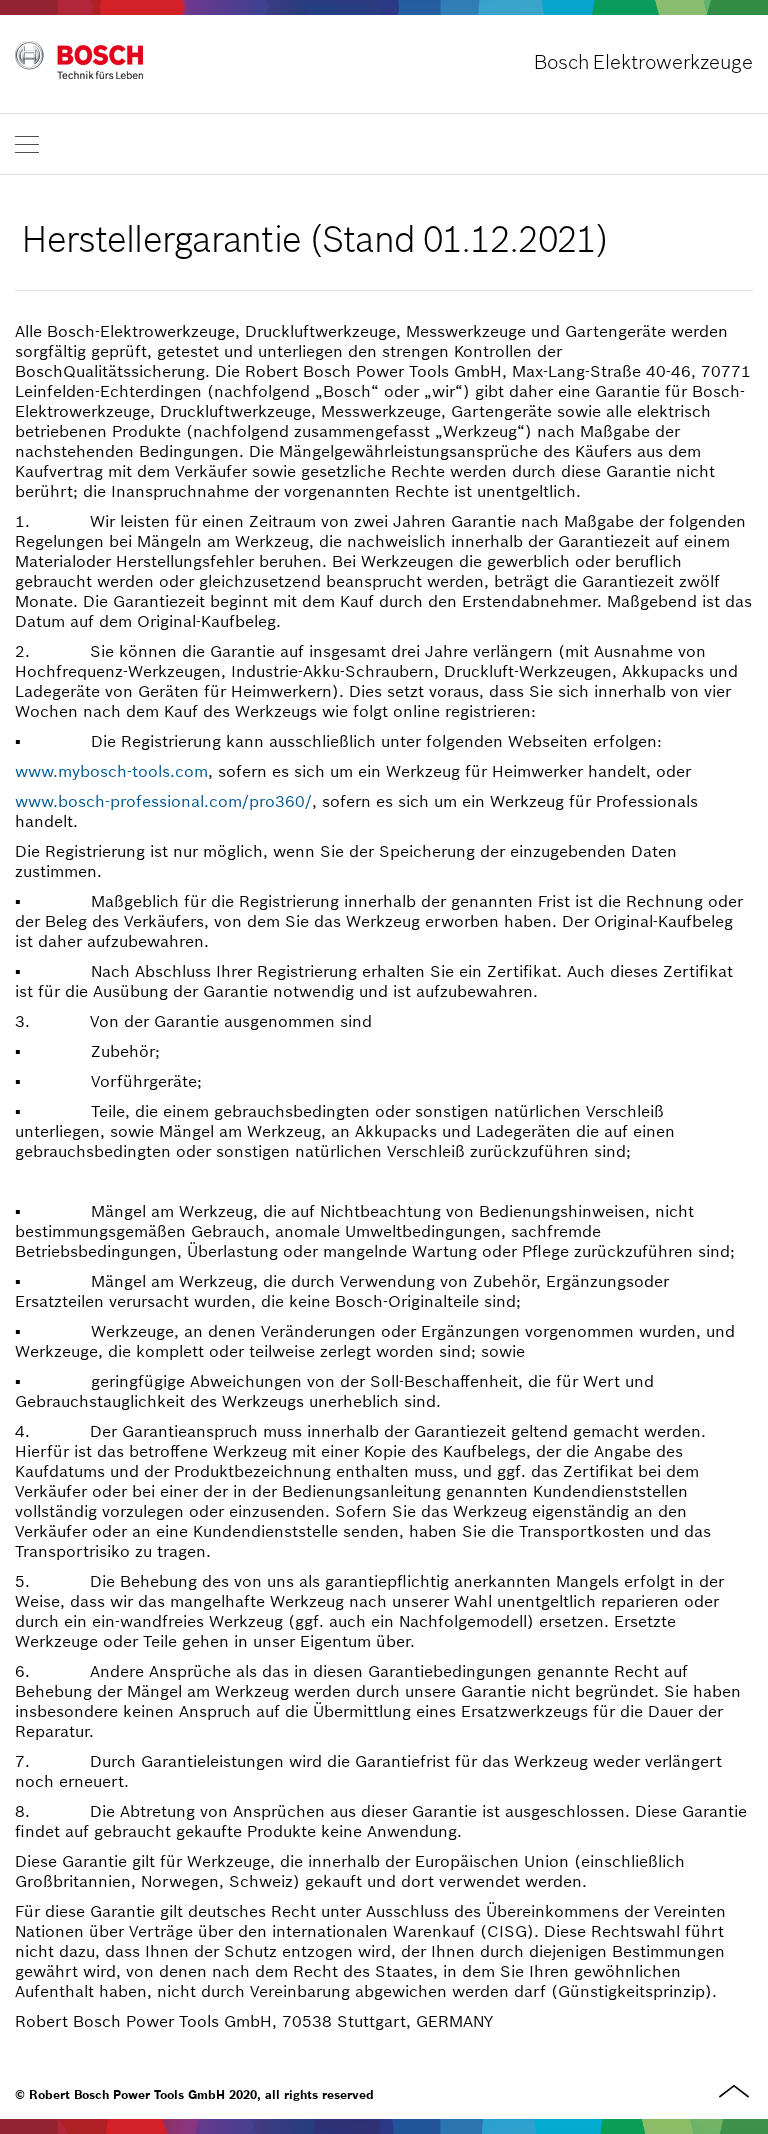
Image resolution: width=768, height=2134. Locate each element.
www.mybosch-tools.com (111, 771)
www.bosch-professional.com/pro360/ (163, 801)
